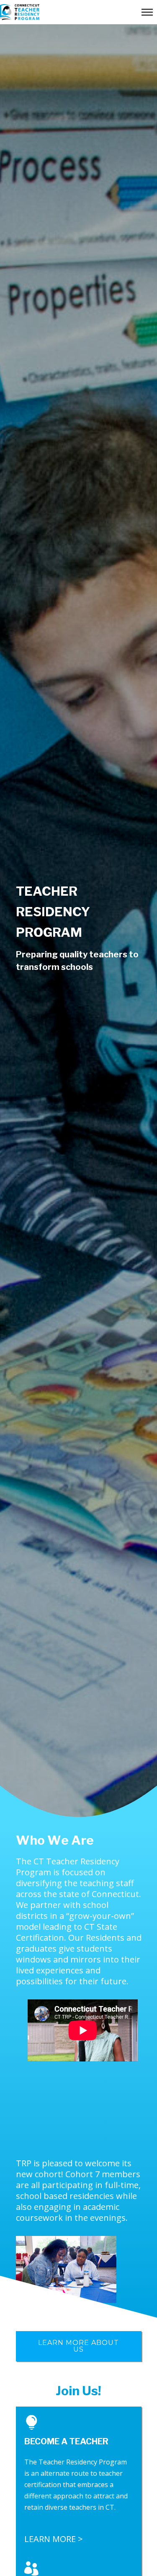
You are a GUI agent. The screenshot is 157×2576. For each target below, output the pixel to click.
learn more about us (78, 2346)
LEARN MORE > (54, 2539)
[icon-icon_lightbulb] (34, 2423)
